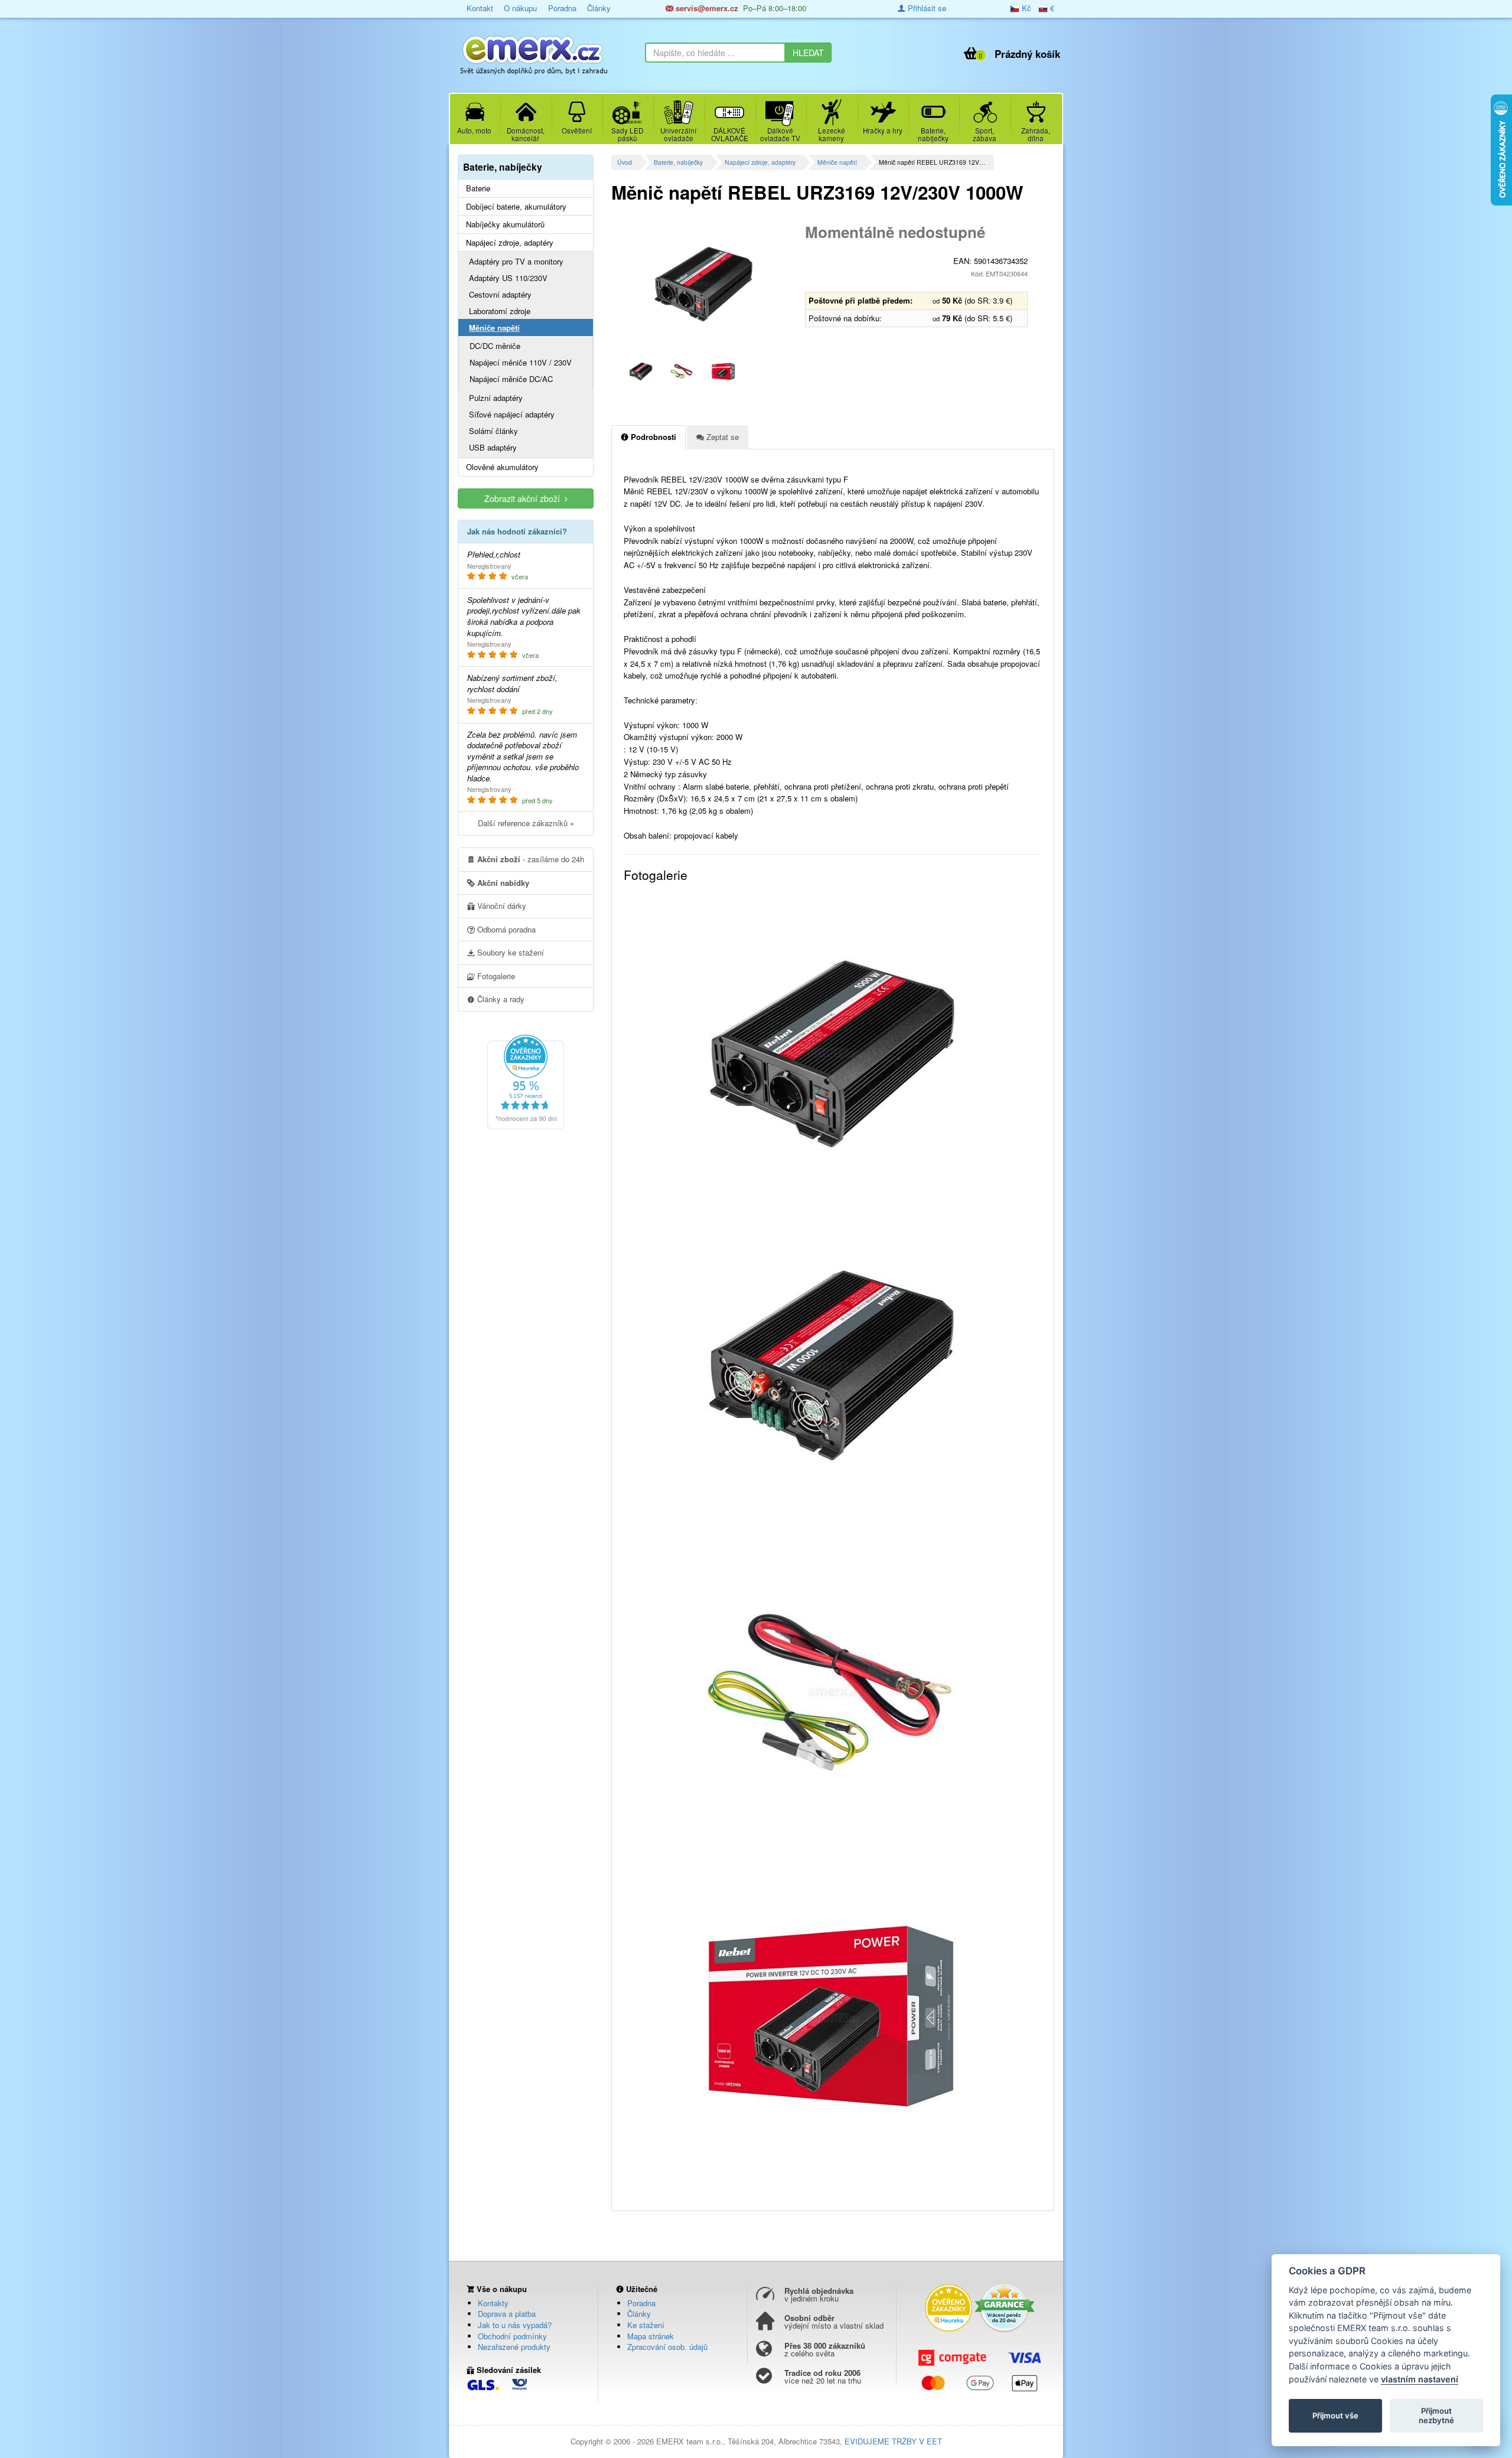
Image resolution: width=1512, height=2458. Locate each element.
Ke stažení (646, 2325)
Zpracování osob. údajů (667, 2347)
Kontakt (480, 8)
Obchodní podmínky (512, 2336)
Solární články (493, 431)
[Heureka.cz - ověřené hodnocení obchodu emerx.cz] (526, 1080)
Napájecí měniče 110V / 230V (521, 362)
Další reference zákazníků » (526, 823)
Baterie (478, 188)
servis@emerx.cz (706, 8)
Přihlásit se (926, 8)
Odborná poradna (505, 929)
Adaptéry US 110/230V (508, 278)
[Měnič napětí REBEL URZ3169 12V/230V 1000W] (704, 283)
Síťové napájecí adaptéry (512, 414)
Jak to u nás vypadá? (515, 2325)
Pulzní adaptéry (496, 398)
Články (599, 8)
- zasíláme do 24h (531, 859)
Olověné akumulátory (502, 467)
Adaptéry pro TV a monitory (516, 261)
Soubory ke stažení (509, 952)
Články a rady (500, 999)
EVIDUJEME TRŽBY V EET (893, 2441)
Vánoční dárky (501, 906)
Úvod (625, 162)
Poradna (562, 8)
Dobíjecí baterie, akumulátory (516, 207)
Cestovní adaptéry (500, 294)
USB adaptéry (493, 447)
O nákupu (520, 8)
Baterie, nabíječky (678, 162)
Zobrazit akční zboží (524, 498)
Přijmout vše (1335, 2415)
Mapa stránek (651, 2336)
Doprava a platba (507, 2314)
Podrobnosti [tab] (652, 437)
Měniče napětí (837, 162)
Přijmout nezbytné (1436, 2415)
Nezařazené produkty (514, 2347)
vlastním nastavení (1420, 2379)
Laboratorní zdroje (500, 311)
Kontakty (493, 2303)
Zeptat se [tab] (721, 437)
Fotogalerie (495, 976)
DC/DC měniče (495, 346)
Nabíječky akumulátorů (505, 224)
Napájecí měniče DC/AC (511, 379)
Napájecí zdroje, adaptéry (760, 162)
